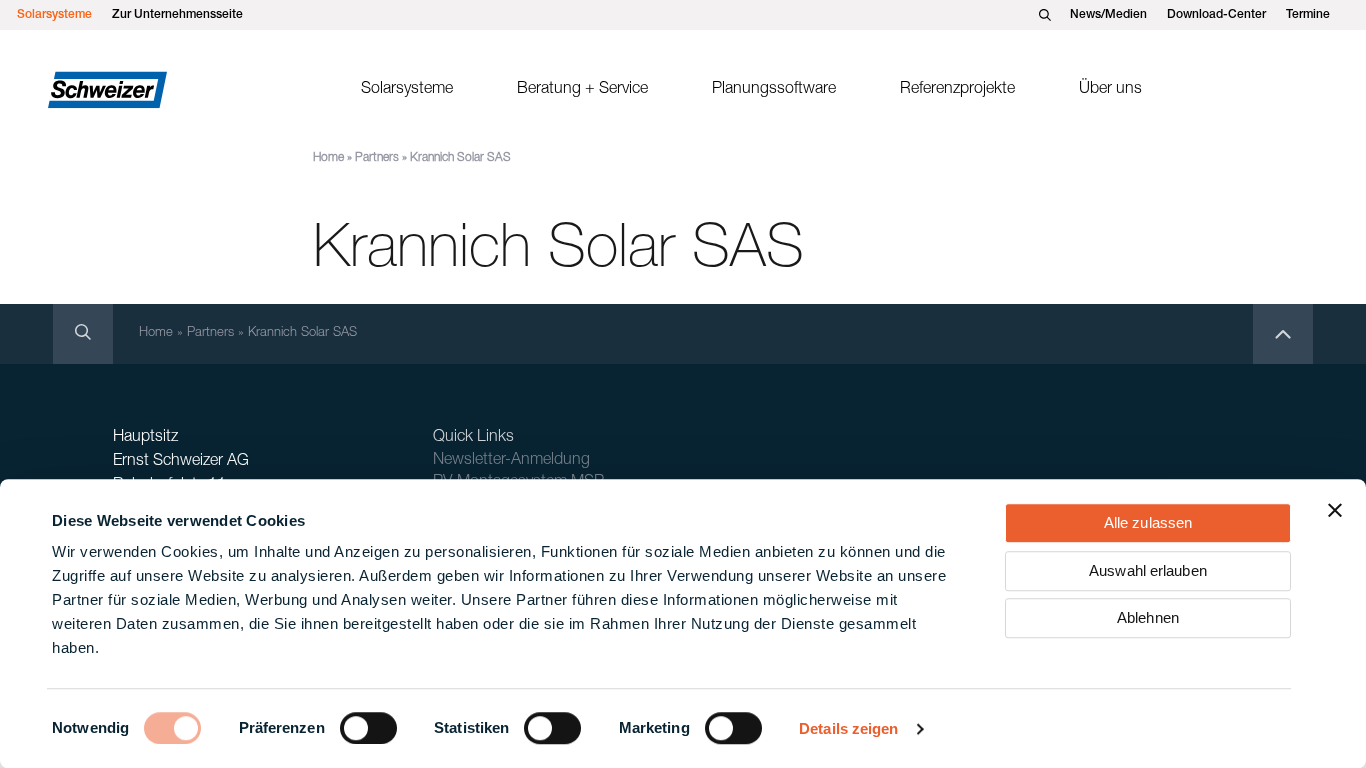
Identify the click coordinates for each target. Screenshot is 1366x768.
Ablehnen (1148, 617)
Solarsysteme (54, 15)
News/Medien (1108, 15)
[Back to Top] (1283, 334)
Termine (1308, 15)
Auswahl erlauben (1148, 570)
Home (328, 158)
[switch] (368, 728)
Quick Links (473, 438)
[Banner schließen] (1335, 510)
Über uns (1110, 90)
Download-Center (1216, 15)
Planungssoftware (774, 90)
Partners (377, 158)
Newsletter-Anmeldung (511, 461)
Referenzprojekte (957, 90)
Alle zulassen (1148, 522)
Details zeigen (848, 728)
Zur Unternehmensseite (177, 15)
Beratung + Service (582, 90)
